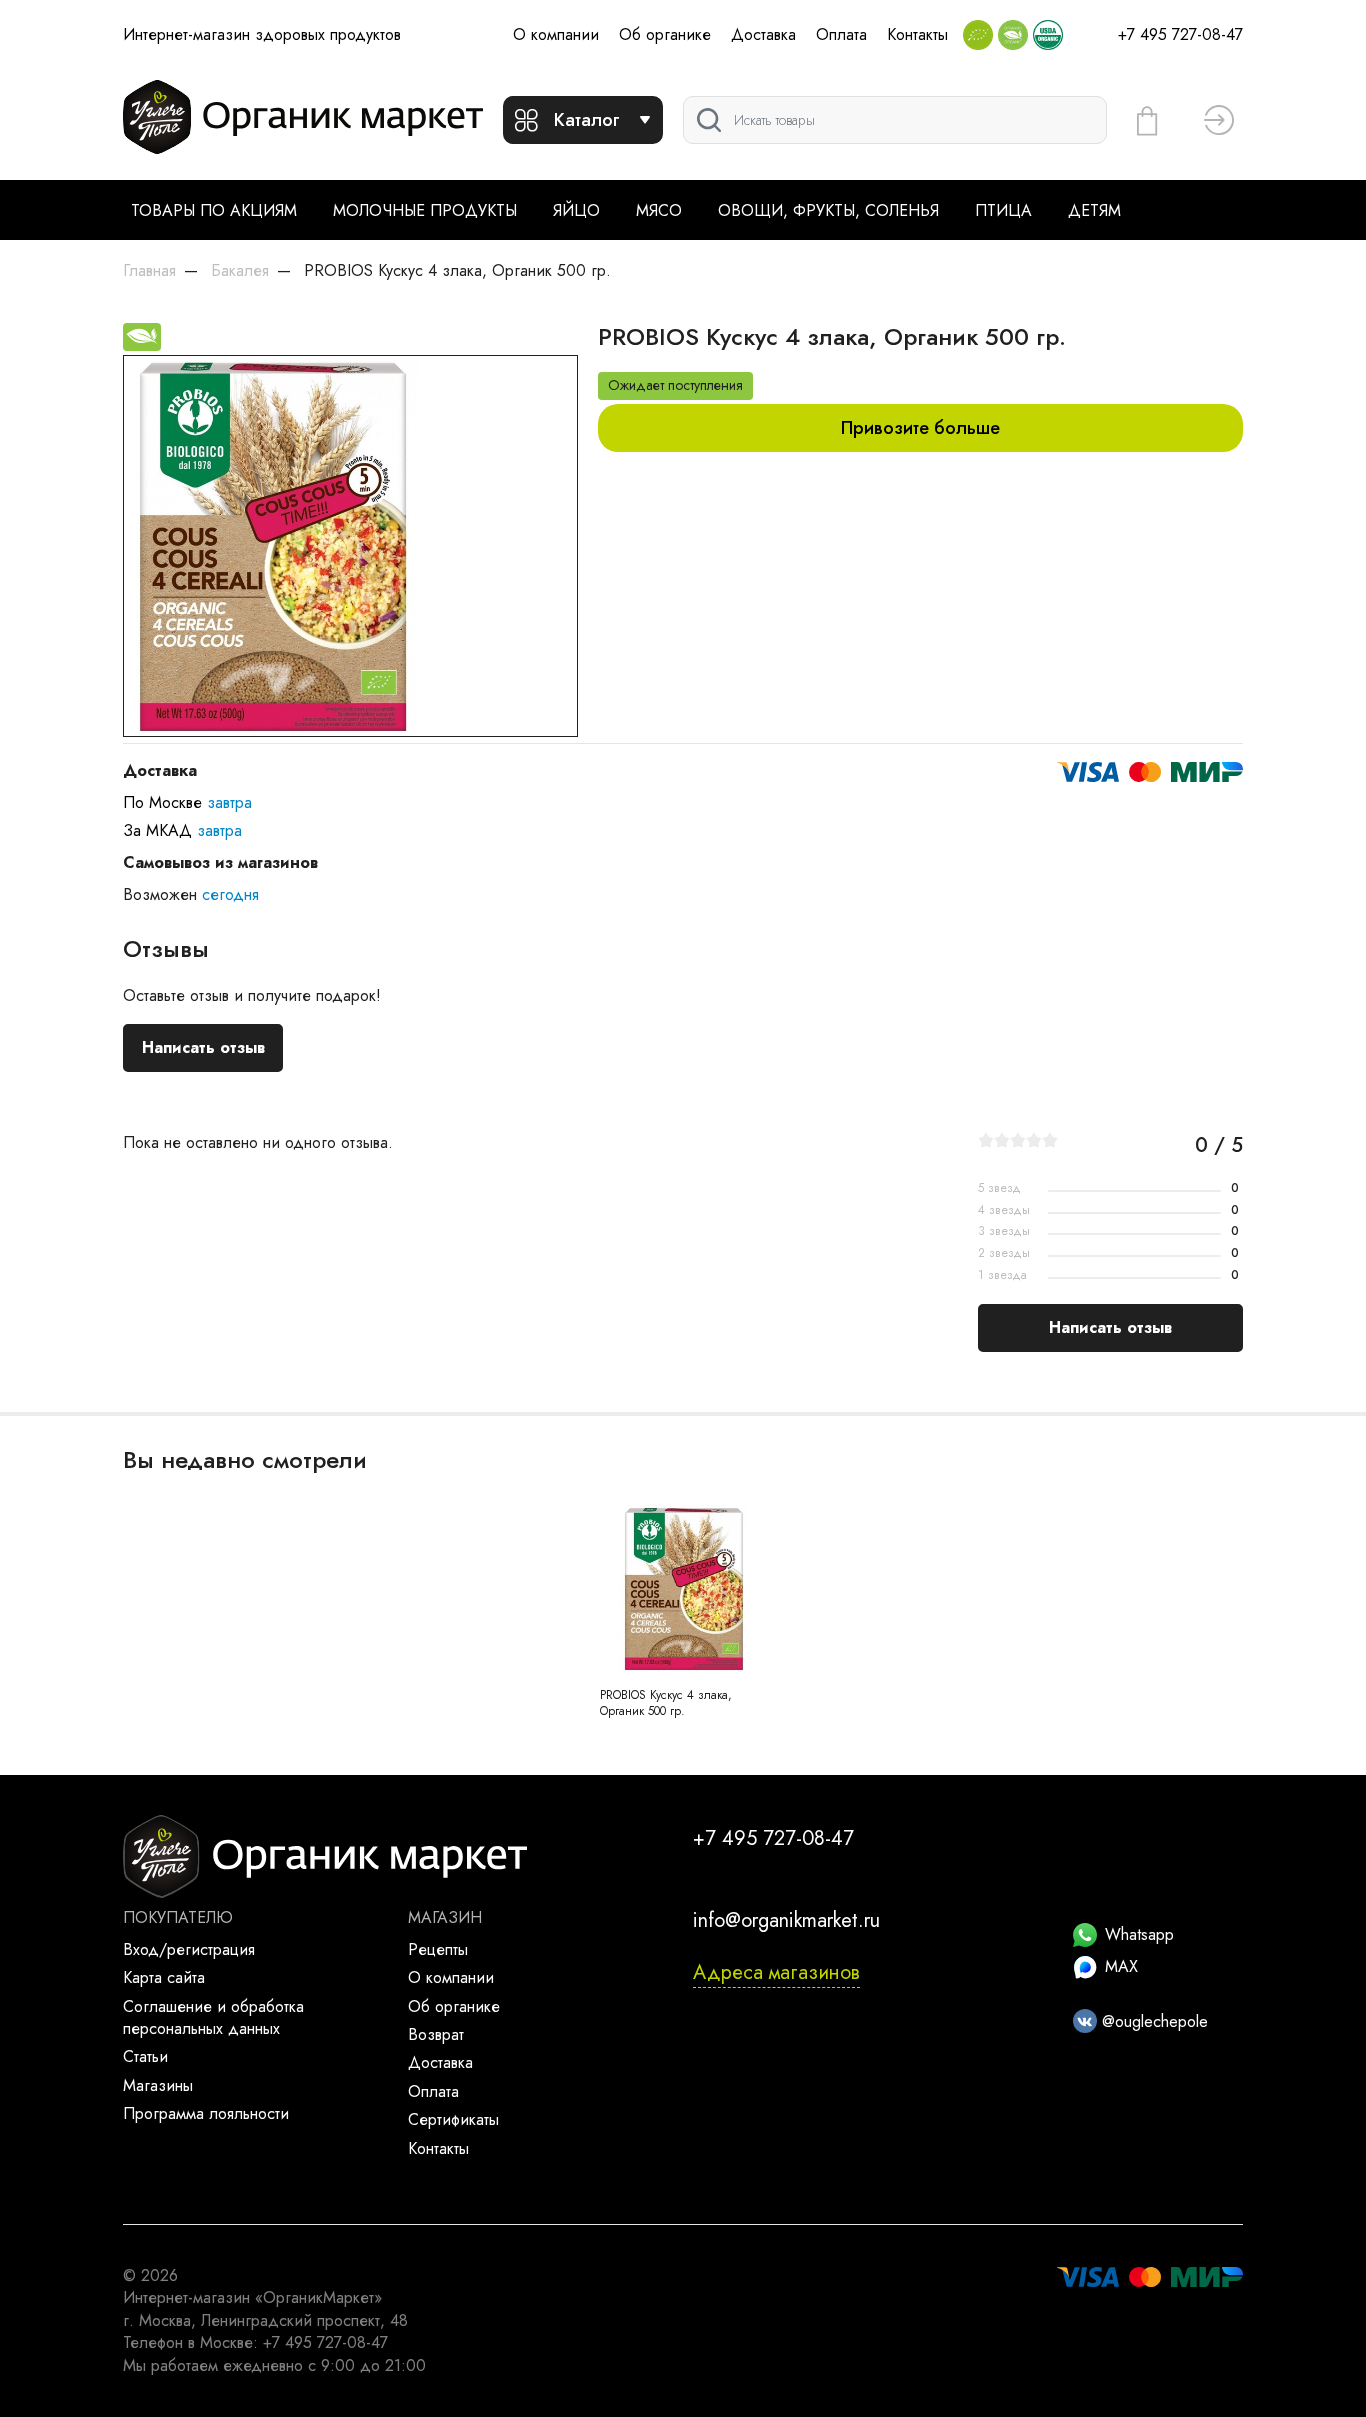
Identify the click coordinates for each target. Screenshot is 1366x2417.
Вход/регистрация (189, 1949)
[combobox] (895, 120)
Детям (1094, 210)
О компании (556, 34)
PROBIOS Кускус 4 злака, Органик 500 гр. (666, 1703)
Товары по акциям (214, 210)
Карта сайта (164, 1977)
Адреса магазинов (776, 1972)
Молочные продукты (425, 210)
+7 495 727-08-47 (1180, 34)
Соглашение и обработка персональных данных (213, 2017)
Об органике (665, 34)
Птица (1003, 210)
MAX (1121, 1966)
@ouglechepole (1152, 2021)
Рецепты (438, 1949)
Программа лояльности (206, 2113)
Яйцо (576, 210)
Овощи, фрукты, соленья (828, 210)
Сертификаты (453, 2119)
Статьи (145, 2056)
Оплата (841, 34)
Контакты (917, 34)
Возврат (436, 2034)
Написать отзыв (203, 1047)
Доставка (763, 34)
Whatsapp (1139, 1934)
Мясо (659, 210)
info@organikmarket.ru (786, 1920)
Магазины (158, 2085)
